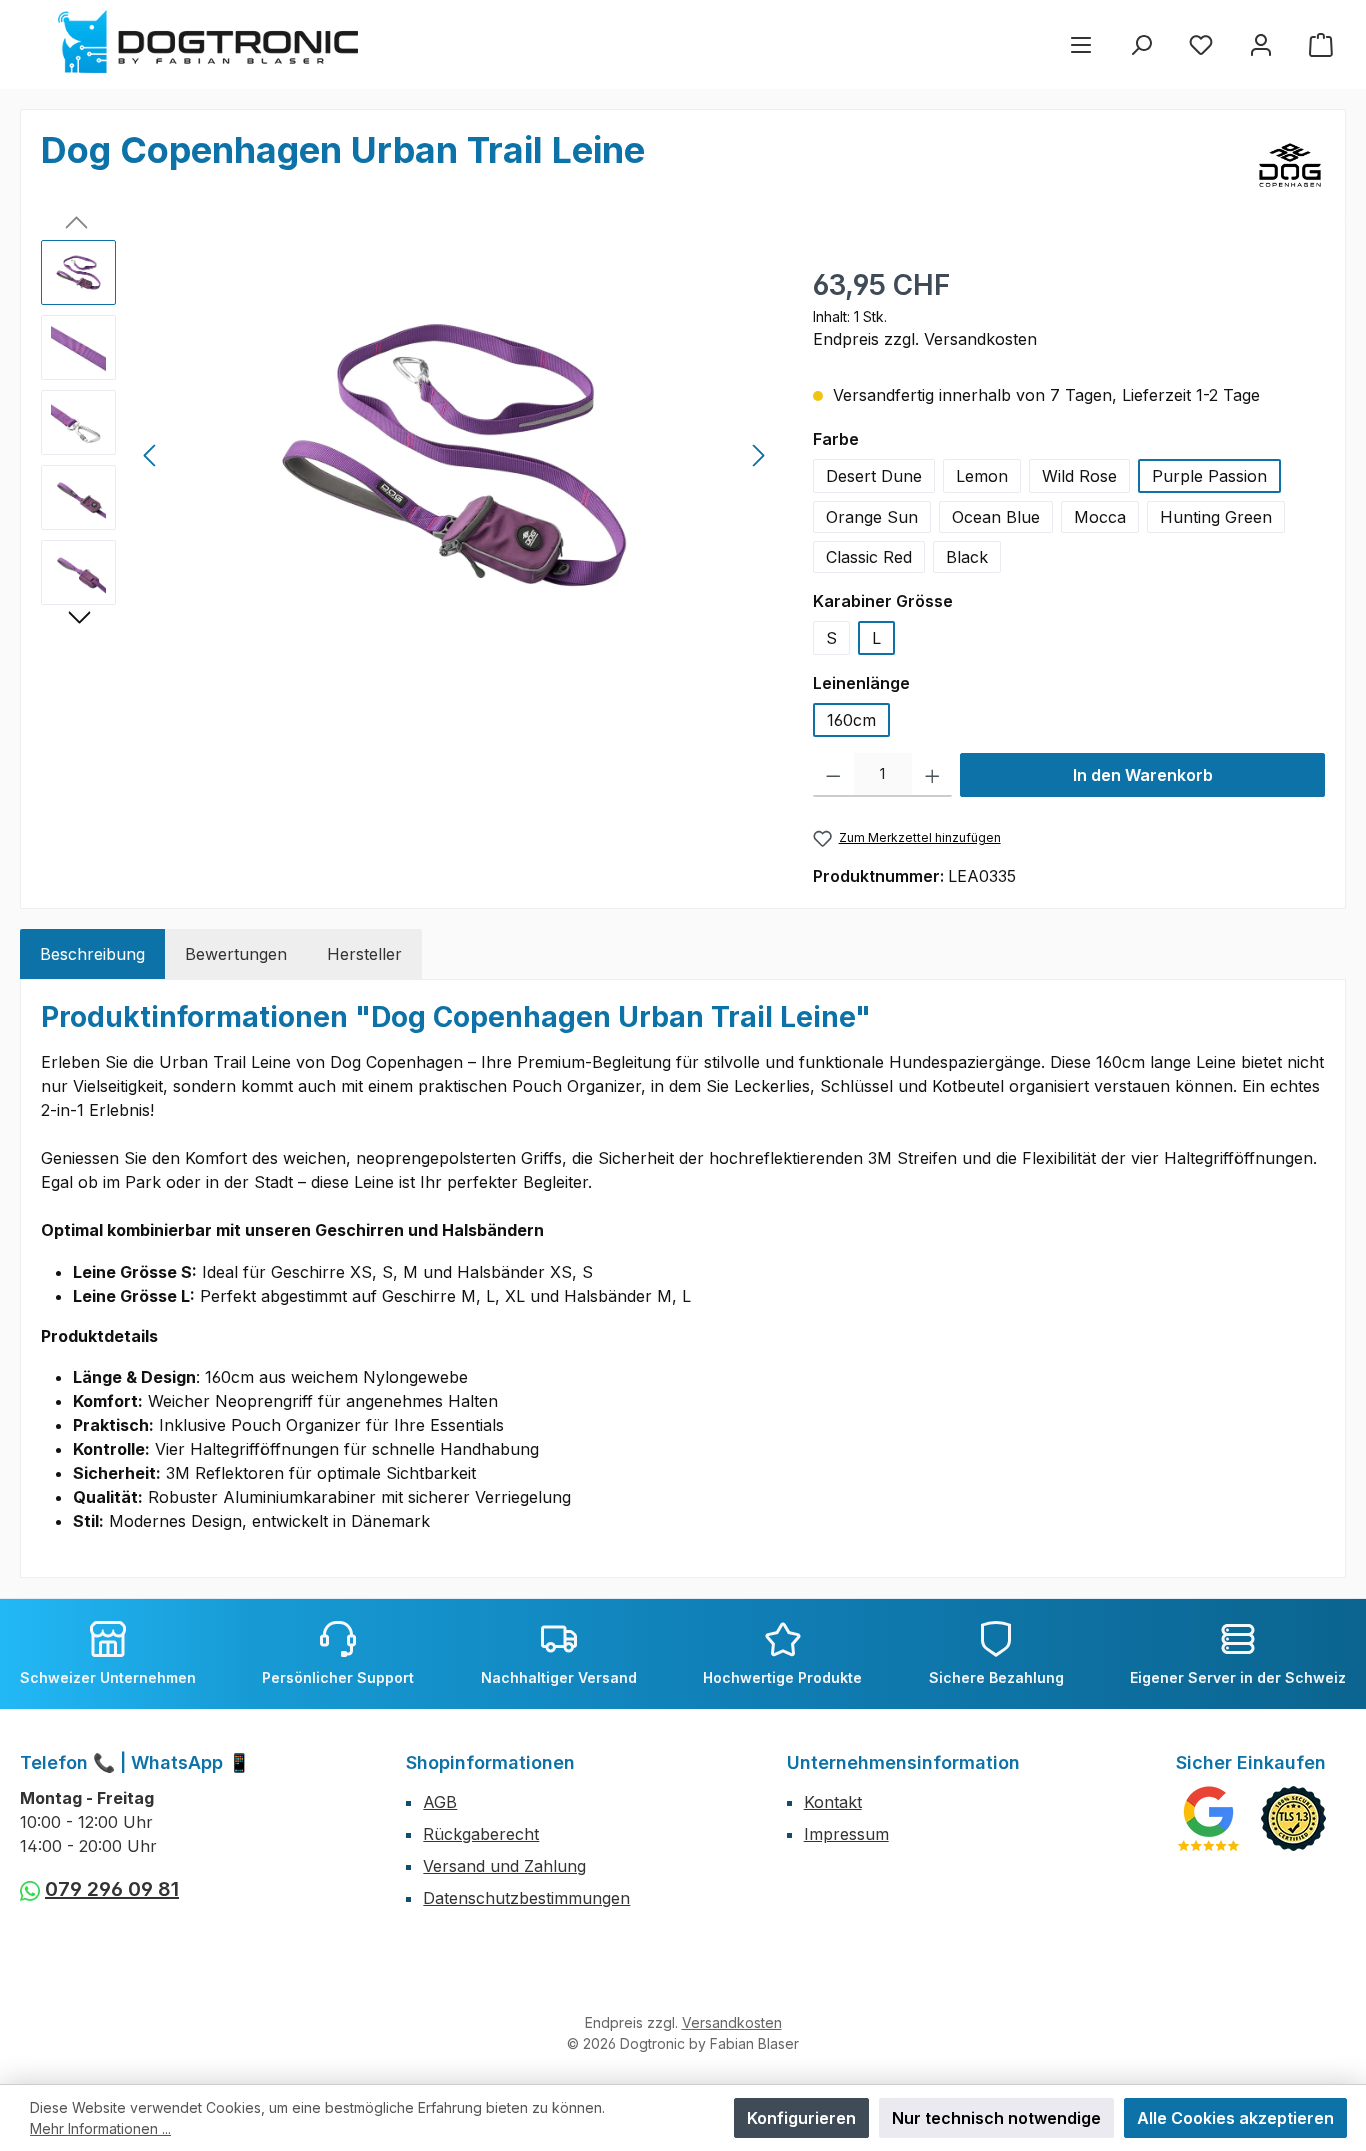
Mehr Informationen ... (100, 2128)
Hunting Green (1216, 517)
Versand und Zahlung (504, 1866)
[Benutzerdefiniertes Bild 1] (1208, 1818)
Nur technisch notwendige (996, 2118)
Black (967, 557)
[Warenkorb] (1321, 44)
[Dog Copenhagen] (1290, 165)
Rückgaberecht (481, 1834)
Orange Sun (872, 517)
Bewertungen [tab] (236, 954)
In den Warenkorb (1143, 775)
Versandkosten (732, 2022)
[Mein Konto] (1261, 44)
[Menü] (1081, 44)
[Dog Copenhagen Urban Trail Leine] (454, 455)
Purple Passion (1209, 476)
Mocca (1100, 517)
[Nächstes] (758, 455)
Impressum (846, 1834)
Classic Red (869, 557)
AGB (440, 1802)
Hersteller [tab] (364, 954)
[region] (407, 455)
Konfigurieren (801, 2118)
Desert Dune (874, 476)
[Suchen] (1141, 44)
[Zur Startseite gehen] (208, 41)
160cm (851, 720)
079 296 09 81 (112, 1889)
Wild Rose (1079, 476)
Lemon (982, 476)
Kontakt (833, 1802)
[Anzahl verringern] (833, 775)
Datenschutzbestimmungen (526, 1898)
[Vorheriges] (151, 455)
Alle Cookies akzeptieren (1235, 2118)
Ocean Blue (996, 517)
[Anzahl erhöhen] (932, 775)
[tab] (92, 954)
